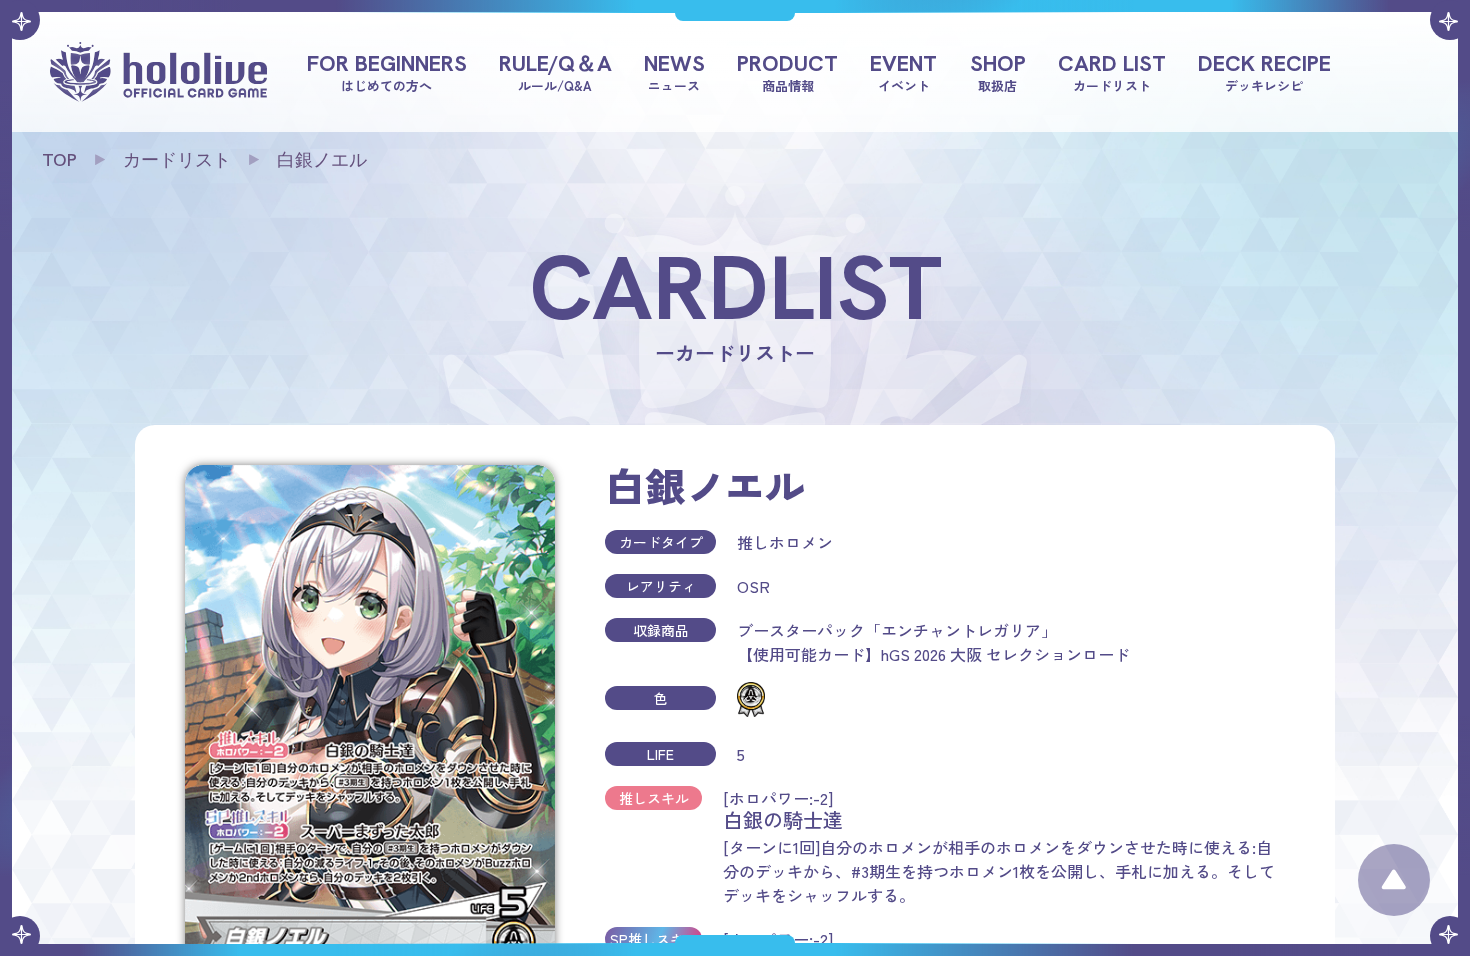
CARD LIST (1112, 70)
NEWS (674, 70)
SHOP (998, 70)
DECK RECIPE (1264, 70)
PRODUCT (787, 70)
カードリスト (177, 159)
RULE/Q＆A (555, 70)
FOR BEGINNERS (387, 70)
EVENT (903, 70)
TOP (59, 159)
